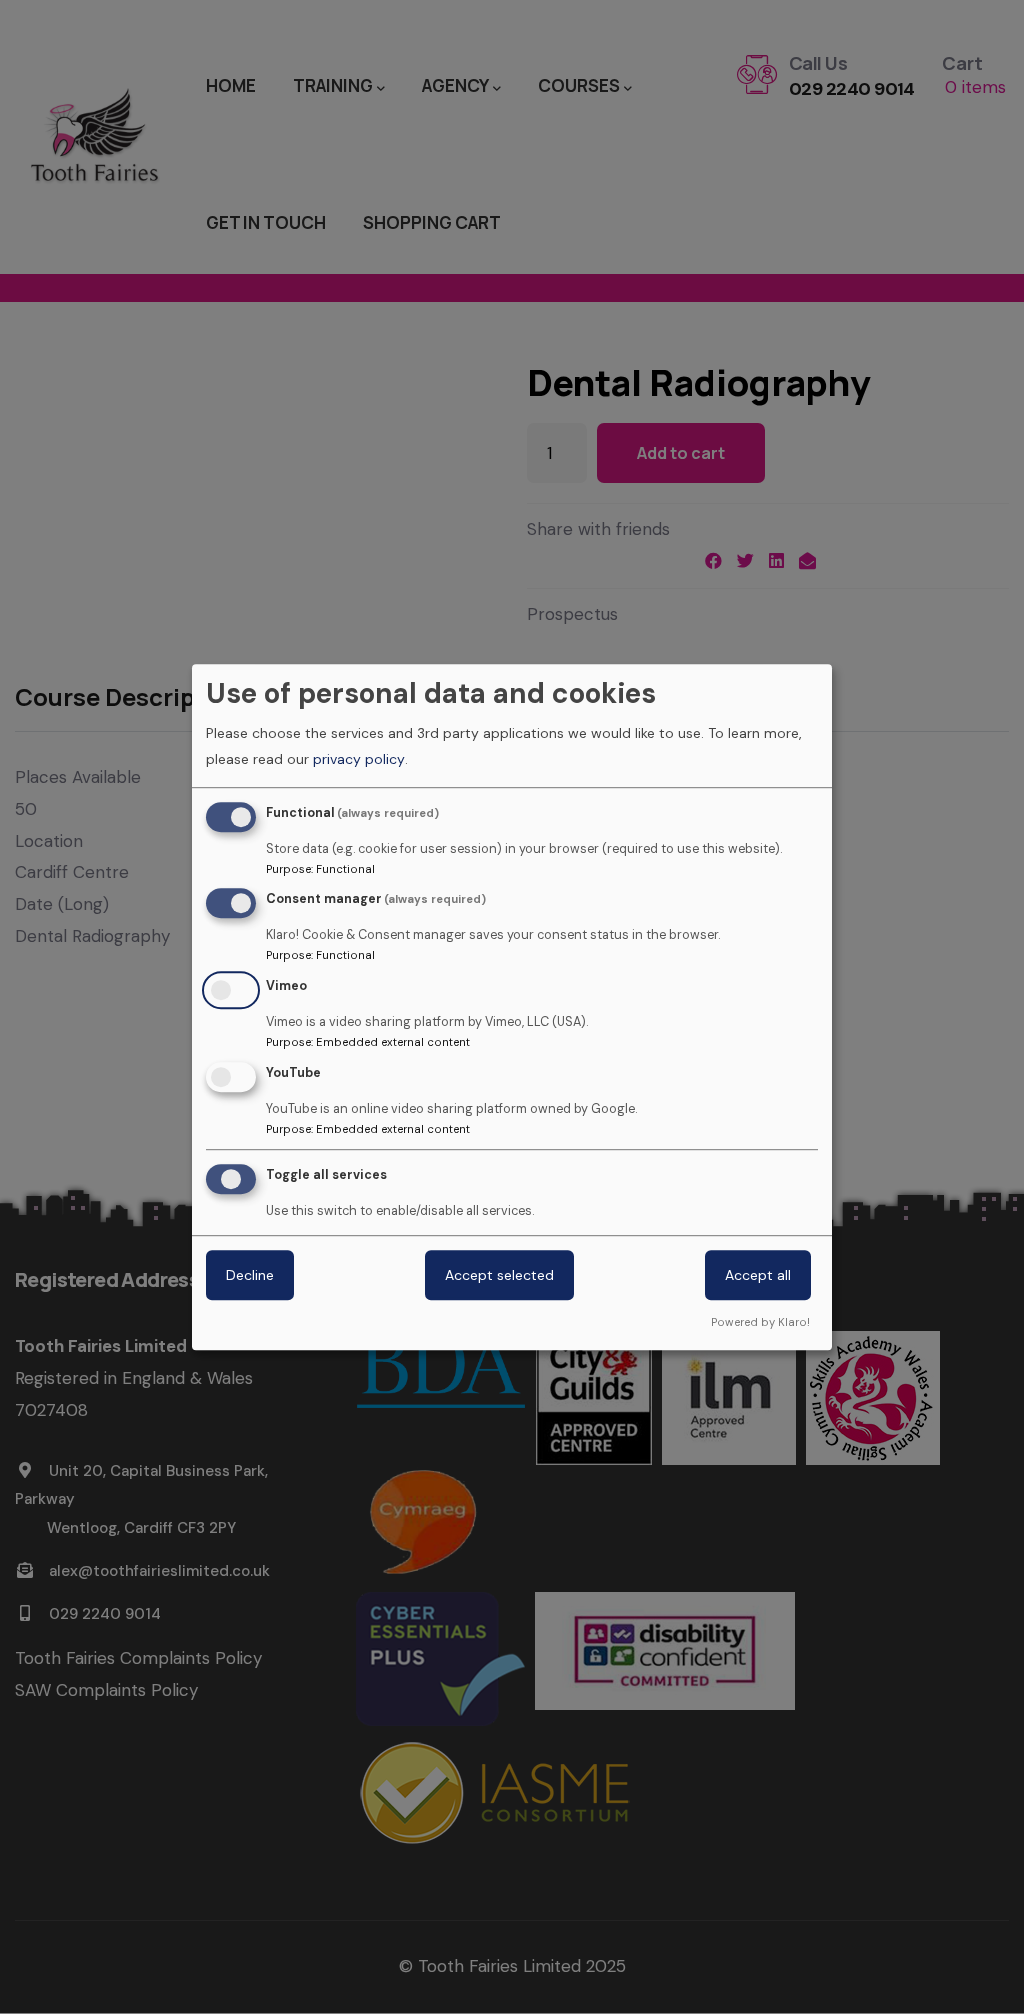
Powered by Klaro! (760, 1322)
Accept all (758, 1275)
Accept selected (499, 1275)
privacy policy (359, 759)
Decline (250, 1275)
